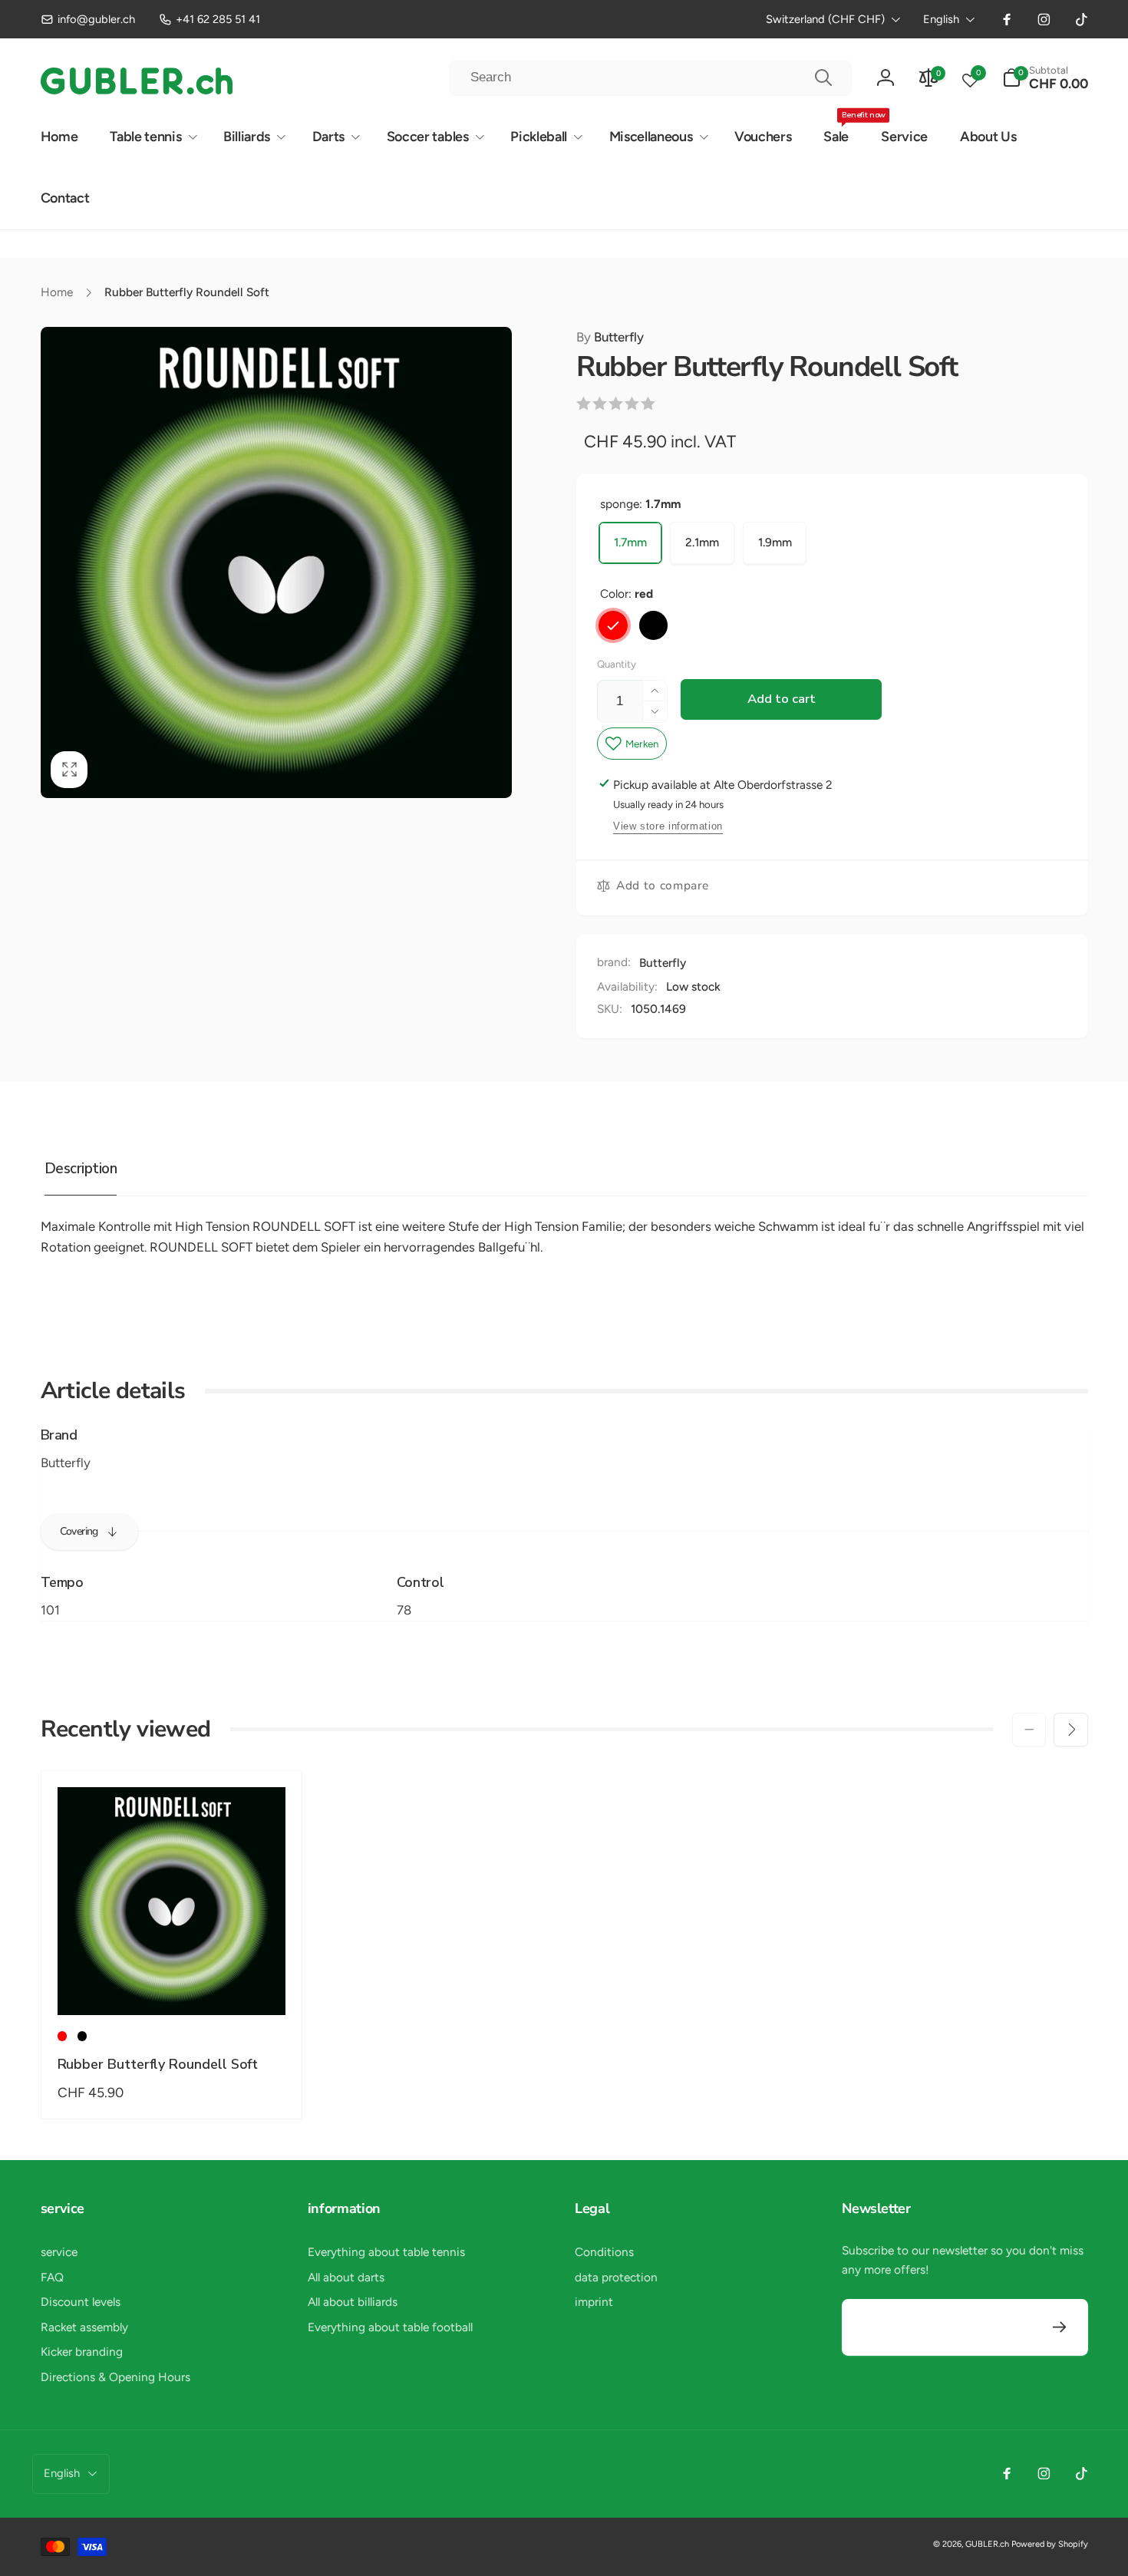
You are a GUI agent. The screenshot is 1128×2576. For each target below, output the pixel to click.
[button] (1045, 78)
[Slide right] (1070, 1730)
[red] (613, 625)
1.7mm (630, 542)
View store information (668, 826)
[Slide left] (1029, 1730)
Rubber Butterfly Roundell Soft (158, 2065)
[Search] (823, 78)
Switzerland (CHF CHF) (825, 19)
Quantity (617, 664)
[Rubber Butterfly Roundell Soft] (172, 1985)
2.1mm (702, 542)
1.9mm (775, 542)
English (941, 19)
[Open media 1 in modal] (276, 562)
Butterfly (610, 337)
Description (81, 1169)
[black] (654, 625)
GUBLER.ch (987, 2544)
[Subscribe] (1060, 2328)
